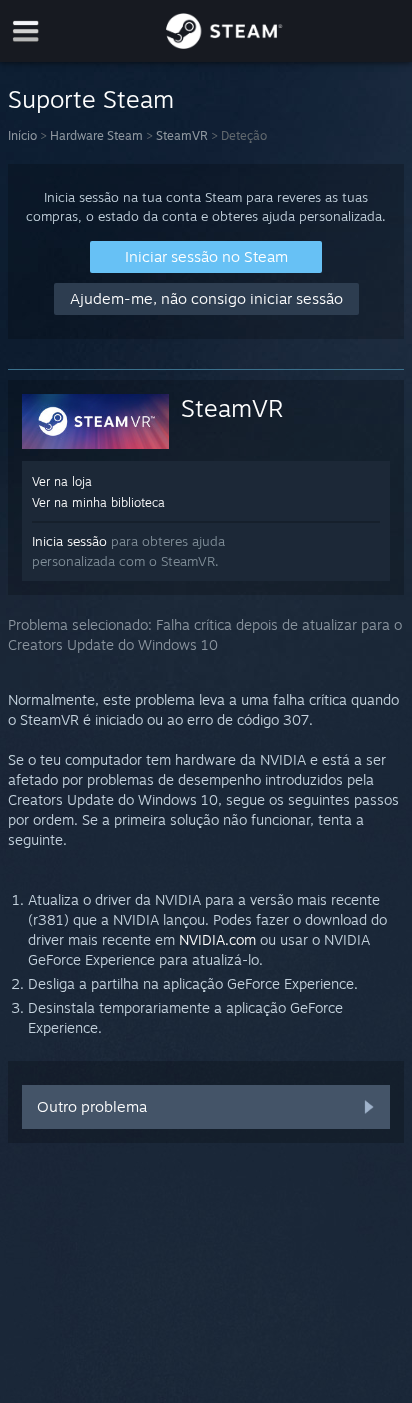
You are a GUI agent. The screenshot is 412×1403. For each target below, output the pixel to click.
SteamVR (182, 135)
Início (22, 135)
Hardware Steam (96, 135)
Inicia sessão (69, 541)
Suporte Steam (91, 99)
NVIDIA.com (217, 939)
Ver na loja (62, 481)
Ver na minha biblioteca (98, 502)
